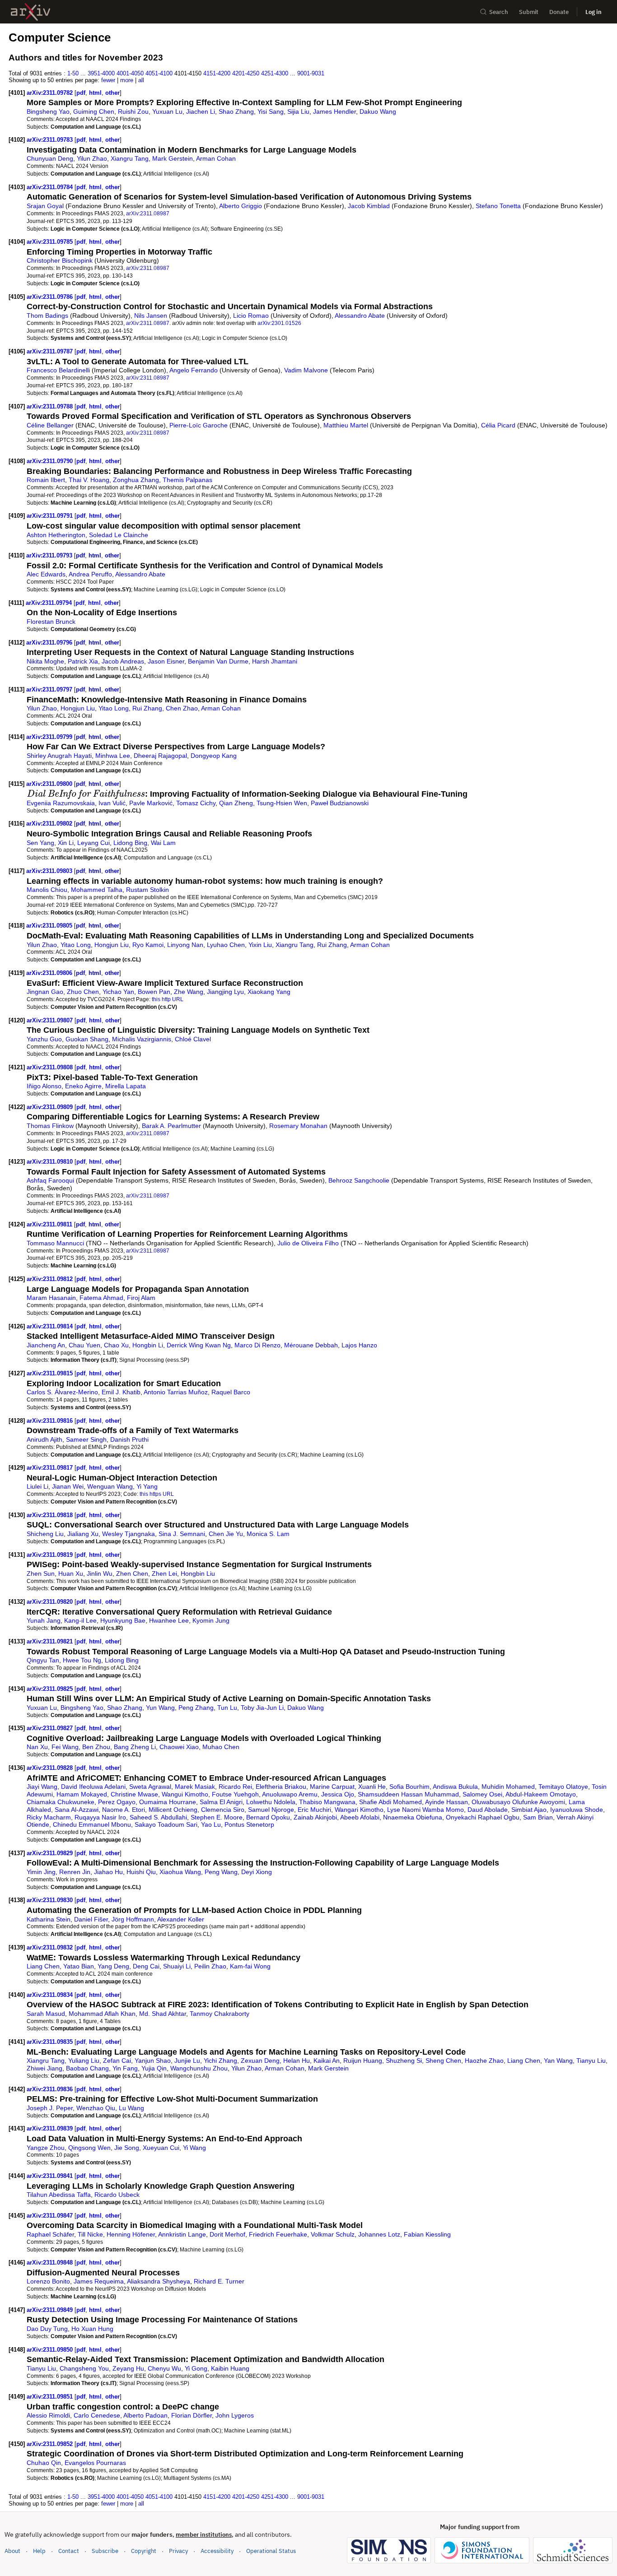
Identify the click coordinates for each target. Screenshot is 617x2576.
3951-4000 (101, 73)
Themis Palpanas (187, 480)
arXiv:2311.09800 (50, 784)
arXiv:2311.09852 (51, 2444)
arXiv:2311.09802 (50, 824)
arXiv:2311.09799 (50, 737)
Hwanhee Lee (169, 1620)
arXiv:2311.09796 (50, 643)
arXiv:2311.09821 (51, 1641)
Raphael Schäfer (50, 2234)
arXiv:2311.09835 (51, 2042)
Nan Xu (37, 1747)
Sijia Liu (298, 111)
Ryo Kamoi (148, 945)
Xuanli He (372, 1787)
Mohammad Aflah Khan (102, 2014)
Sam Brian (538, 1817)
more (127, 80)
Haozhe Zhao (484, 2061)
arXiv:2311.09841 (51, 2176)
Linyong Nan (185, 945)
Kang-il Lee (80, 1620)
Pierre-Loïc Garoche (199, 425)
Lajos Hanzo (359, 1345)
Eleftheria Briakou (281, 1787)
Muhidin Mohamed (508, 1787)
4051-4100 (159, 73)
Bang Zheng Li (135, 1747)
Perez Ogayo (117, 1802)
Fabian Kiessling (427, 2234)
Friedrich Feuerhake (278, 2234)
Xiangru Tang (130, 158)
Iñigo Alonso (44, 1086)
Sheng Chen (443, 2061)
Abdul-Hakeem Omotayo (541, 1794)
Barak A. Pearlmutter (171, 1126)
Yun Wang (160, 1708)
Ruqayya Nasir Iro (100, 1817)
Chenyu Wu (164, 2368)
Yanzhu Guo (44, 1039)
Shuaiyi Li (177, 1966)
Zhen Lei (164, 1573)
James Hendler (334, 111)
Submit (529, 12)
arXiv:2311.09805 (50, 926)
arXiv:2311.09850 (51, 2350)
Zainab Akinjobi (315, 1817)
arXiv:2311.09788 (51, 406)
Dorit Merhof (227, 2234)
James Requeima (99, 2281)
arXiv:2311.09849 (51, 2310)
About (12, 2551)
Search (499, 12)
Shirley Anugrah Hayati (59, 756)
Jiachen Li (201, 111)
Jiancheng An (46, 1345)
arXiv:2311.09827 (51, 1728)
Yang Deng (113, 1966)
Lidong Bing (130, 843)
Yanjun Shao (153, 2061)
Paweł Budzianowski (340, 803)
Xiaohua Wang (180, 1872)
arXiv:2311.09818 (51, 1515)
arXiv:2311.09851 (51, 2397)
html (95, 93)
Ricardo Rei (235, 1787)
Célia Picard (498, 425)
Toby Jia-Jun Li (262, 1708)
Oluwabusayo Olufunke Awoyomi (518, 1802)
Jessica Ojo (338, 1794)
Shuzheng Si (404, 2061)
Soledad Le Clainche (119, 535)
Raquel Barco (231, 1392)
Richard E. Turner (219, 2281)
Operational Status (271, 2551)
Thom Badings (47, 316)
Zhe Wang (189, 992)
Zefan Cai (117, 2061)
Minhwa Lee (113, 756)
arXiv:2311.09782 (51, 93)
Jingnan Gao (45, 992)
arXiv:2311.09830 (51, 1900)
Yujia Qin (154, 2068)
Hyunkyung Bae (123, 1620)
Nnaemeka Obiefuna (413, 1817)
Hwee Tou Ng (82, 1660)
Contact (69, 2551)
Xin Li (66, 843)
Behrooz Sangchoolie (359, 1180)
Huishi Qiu (141, 1872)
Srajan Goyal (45, 206)
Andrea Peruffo (90, 574)
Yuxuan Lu (167, 111)
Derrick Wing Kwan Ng (199, 1345)
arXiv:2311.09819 (51, 1555)
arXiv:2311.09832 (51, 1947)
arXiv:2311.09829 (51, 1853)
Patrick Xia (83, 661)
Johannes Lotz (379, 2234)
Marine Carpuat (332, 1787)
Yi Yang (147, 1486)
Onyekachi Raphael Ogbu (483, 1817)
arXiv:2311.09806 (50, 973)
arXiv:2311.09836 (51, 2089)
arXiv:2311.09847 (51, 2216)
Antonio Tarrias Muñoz (176, 1392)
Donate (559, 12)
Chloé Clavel (193, 1039)
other (112, 93)
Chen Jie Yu (226, 1534)
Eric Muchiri (314, 1810)
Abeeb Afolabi (360, 1817)
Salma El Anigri (221, 1802)
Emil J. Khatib (121, 1392)
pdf (81, 93)
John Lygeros (235, 2415)
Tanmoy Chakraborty (220, 2014)
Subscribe (105, 2551)
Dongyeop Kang (214, 756)
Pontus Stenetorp (249, 1824)
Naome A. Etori (124, 1810)
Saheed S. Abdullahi (158, 1817)
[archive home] (30, 12)
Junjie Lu (187, 2061)
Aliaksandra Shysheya (159, 2281)
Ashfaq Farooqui (50, 1180)
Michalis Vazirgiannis (142, 1039)
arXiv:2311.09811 (50, 1224)
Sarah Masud (46, 2014)
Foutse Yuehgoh (235, 1794)
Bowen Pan (154, 992)
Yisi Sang (271, 111)
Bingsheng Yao (48, 111)
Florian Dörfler (192, 2415)
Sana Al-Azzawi (77, 1810)
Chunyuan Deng (50, 158)
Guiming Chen (94, 111)
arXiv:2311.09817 (51, 1468)
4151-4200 (217, 73)
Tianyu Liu (591, 2061)
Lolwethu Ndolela (271, 1802)
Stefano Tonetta (498, 206)
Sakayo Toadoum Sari (166, 1824)
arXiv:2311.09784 (51, 187)
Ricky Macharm (49, 1817)
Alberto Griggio (241, 206)
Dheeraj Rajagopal (160, 756)
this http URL (168, 999)
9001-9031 (311, 73)
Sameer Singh (86, 1439)
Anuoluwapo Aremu (290, 1794)
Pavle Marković (151, 803)
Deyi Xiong (257, 1872)
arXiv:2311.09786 (51, 297)
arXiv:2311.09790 (51, 461)
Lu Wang (131, 2108)
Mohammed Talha (97, 890)
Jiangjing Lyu (225, 992)
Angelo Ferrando (194, 370)
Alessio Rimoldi (48, 2415)
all (141, 80)
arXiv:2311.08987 (148, 213)
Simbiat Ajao (529, 1810)
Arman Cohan (216, 158)
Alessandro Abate (360, 316)
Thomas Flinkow (50, 1126)
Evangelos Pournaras (95, 2463)
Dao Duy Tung (47, 2329)
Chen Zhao (182, 708)
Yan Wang (558, 2061)
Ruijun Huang (363, 2061)
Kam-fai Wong (250, 1966)
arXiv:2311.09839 (51, 2128)
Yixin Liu (260, 945)
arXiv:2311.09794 (50, 603)
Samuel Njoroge (271, 1810)
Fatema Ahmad (101, 1298)
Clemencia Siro (223, 1810)
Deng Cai (146, 1966)
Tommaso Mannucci (55, 1243)
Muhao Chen (221, 1747)
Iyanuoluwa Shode (577, 1810)
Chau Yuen (84, 1345)
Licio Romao (251, 316)
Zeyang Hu (128, 2368)
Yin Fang (125, 2068)
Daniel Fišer (91, 1919)
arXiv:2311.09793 (50, 555)
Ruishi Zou (133, 111)
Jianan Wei (68, 1486)
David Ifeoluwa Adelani (93, 1787)
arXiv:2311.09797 (50, 689)
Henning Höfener (131, 2234)
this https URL (157, 1494)
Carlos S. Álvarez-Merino (62, 1392)
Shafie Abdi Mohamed (390, 1802)
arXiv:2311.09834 (51, 1995)
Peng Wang (221, 1872)
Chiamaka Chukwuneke (61, 1802)
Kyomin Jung (211, 1620)
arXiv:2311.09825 (51, 1689)
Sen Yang (40, 843)
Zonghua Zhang (136, 480)
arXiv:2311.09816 (51, 1421)
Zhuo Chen (83, 992)
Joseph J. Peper (50, 2108)
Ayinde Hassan (446, 1802)
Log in (594, 12)
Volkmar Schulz (333, 2234)
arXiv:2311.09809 (51, 1107)
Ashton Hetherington (56, 535)
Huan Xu (71, 1573)
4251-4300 (275, 73)
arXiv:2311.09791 (51, 516)
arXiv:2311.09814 (51, 1326)
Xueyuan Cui (161, 2148)
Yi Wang (194, 2148)
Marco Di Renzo (257, 1345)
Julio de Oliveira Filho (308, 1243)
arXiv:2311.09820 (51, 1602)
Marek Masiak (195, 1787)
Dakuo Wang (378, 111)
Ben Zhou (96, 1747)
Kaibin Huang (230, 2368)
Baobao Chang (87, 2068)
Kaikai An (327, 2061)
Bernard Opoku (268, 1817)
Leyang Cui (93, 843)
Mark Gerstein (173, 158)
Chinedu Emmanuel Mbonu (92, 1824)
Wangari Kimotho (359, 1810)
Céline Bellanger (50, 425)
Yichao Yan (118, 992)
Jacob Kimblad (369, 206)
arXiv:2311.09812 (51, 1279)
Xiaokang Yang (269, 992)
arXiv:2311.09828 (51, 1768)
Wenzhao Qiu (96, 2108)
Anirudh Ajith (44, 1439)
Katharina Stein (49, 1919)
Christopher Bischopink (60, 260)
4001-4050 (130, 73)
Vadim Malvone (306, 370)
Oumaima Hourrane (168, 1802)
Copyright (144, 2551)
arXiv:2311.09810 (51, 1162)
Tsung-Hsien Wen (282, 803)
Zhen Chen (132, 1573)
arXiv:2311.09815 (51, 1373)
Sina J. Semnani (182, 1534)
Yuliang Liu (84, 2061)
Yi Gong (196, 2368)
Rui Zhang (147, 708)
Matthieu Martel (346, 425)
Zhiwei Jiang (44, 2068)
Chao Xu (116, 1345)
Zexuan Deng (260, 2061)
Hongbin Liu (198, 1573)
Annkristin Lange (182, 2234)
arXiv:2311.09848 (51, 2263)
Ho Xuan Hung (92, 2329)
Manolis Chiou (47, 890)
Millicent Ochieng (173, 1810)
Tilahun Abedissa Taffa (59, 2195)
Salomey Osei (482, 1794)
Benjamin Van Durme (218, 661)
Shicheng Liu (45, 1534)
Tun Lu (227, 1708)
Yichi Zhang (220, 2061)
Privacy (178, 2551)
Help (39, 2551)
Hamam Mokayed (82, 1794)
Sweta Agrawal (150, 1787)
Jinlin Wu (100, 1573)
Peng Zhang (196, 1708)
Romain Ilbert (46, 480)
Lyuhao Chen (226, 945)
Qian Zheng (236, 803)
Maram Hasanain (51, 1298)
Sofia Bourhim (409, 1787)
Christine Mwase (134, 1794)
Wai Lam (163, 843)
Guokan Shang (87, 1039)
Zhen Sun (41, 1573)
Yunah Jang (44, 1620)
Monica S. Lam (268, 1534)
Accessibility (217, 2551)
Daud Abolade (488, 1810)
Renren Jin (75, 1872)
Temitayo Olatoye (563, 1787)
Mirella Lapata (126, 1086)
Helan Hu (297, 2061)
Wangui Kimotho (185, 1794)
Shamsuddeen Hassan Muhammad (408, 1794)
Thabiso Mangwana (327, 1802)
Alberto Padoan (145, 2415)
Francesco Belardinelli (58, 370)
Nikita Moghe (45, 661)
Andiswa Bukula (455, 1787)
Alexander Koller (181, 1919)
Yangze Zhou (46, 2148)
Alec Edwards (46, 574)
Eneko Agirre (83, 1086)
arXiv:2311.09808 (51, 1067)
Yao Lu (211, 1824)
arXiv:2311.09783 (51, 140)
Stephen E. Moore (217, 1817)
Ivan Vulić (112, 803)
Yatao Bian (79, 1966)
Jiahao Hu (108, 1872)
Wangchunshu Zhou (199, 2068)
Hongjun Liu (78, 708)
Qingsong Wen (89, 2148)
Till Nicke (90, 2234)
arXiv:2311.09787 (51, 351)
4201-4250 (246, 73)
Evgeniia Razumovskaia (61, 803)
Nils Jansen (151, 316)
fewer (108, 80)
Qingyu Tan (43, 1660)
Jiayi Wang (42, 1787)
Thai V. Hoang (89, 480)
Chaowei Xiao (179, 1747)
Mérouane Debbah (311, 1345)
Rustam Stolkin (147, 890)
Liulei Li (37, 1486)
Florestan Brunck (51, 622)
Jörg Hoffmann (133, 1919)
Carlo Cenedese (97, 2415)
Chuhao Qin (44, 2463)
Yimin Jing (41, 1872)
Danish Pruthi (129, 1439)
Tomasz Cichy (196, 803)
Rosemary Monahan (298, 1126)
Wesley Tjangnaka (129, 1534)
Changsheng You (84, 2368)
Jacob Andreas (123, 661)
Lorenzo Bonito (48, 2281)
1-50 (73, 73)
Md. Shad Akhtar (163, 2014)
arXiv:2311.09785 (51, 242)
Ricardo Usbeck (117, 2195)
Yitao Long (114, 708)
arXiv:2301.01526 (279, 323)
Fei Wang (65, 1747)
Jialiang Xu (83, 1534)
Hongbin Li (148, 1345)
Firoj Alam (141, 1298)
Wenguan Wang (110, 1486)
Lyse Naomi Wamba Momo (425, 1810)
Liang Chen (43, 1966)
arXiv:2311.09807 (51, 1020)
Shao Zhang (236, 111)
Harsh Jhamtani (275, 661)
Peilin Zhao (210, 1966)
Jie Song (127, 2148)
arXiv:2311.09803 (50, 871)
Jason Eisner (166, 661)
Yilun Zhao (92, 158)
